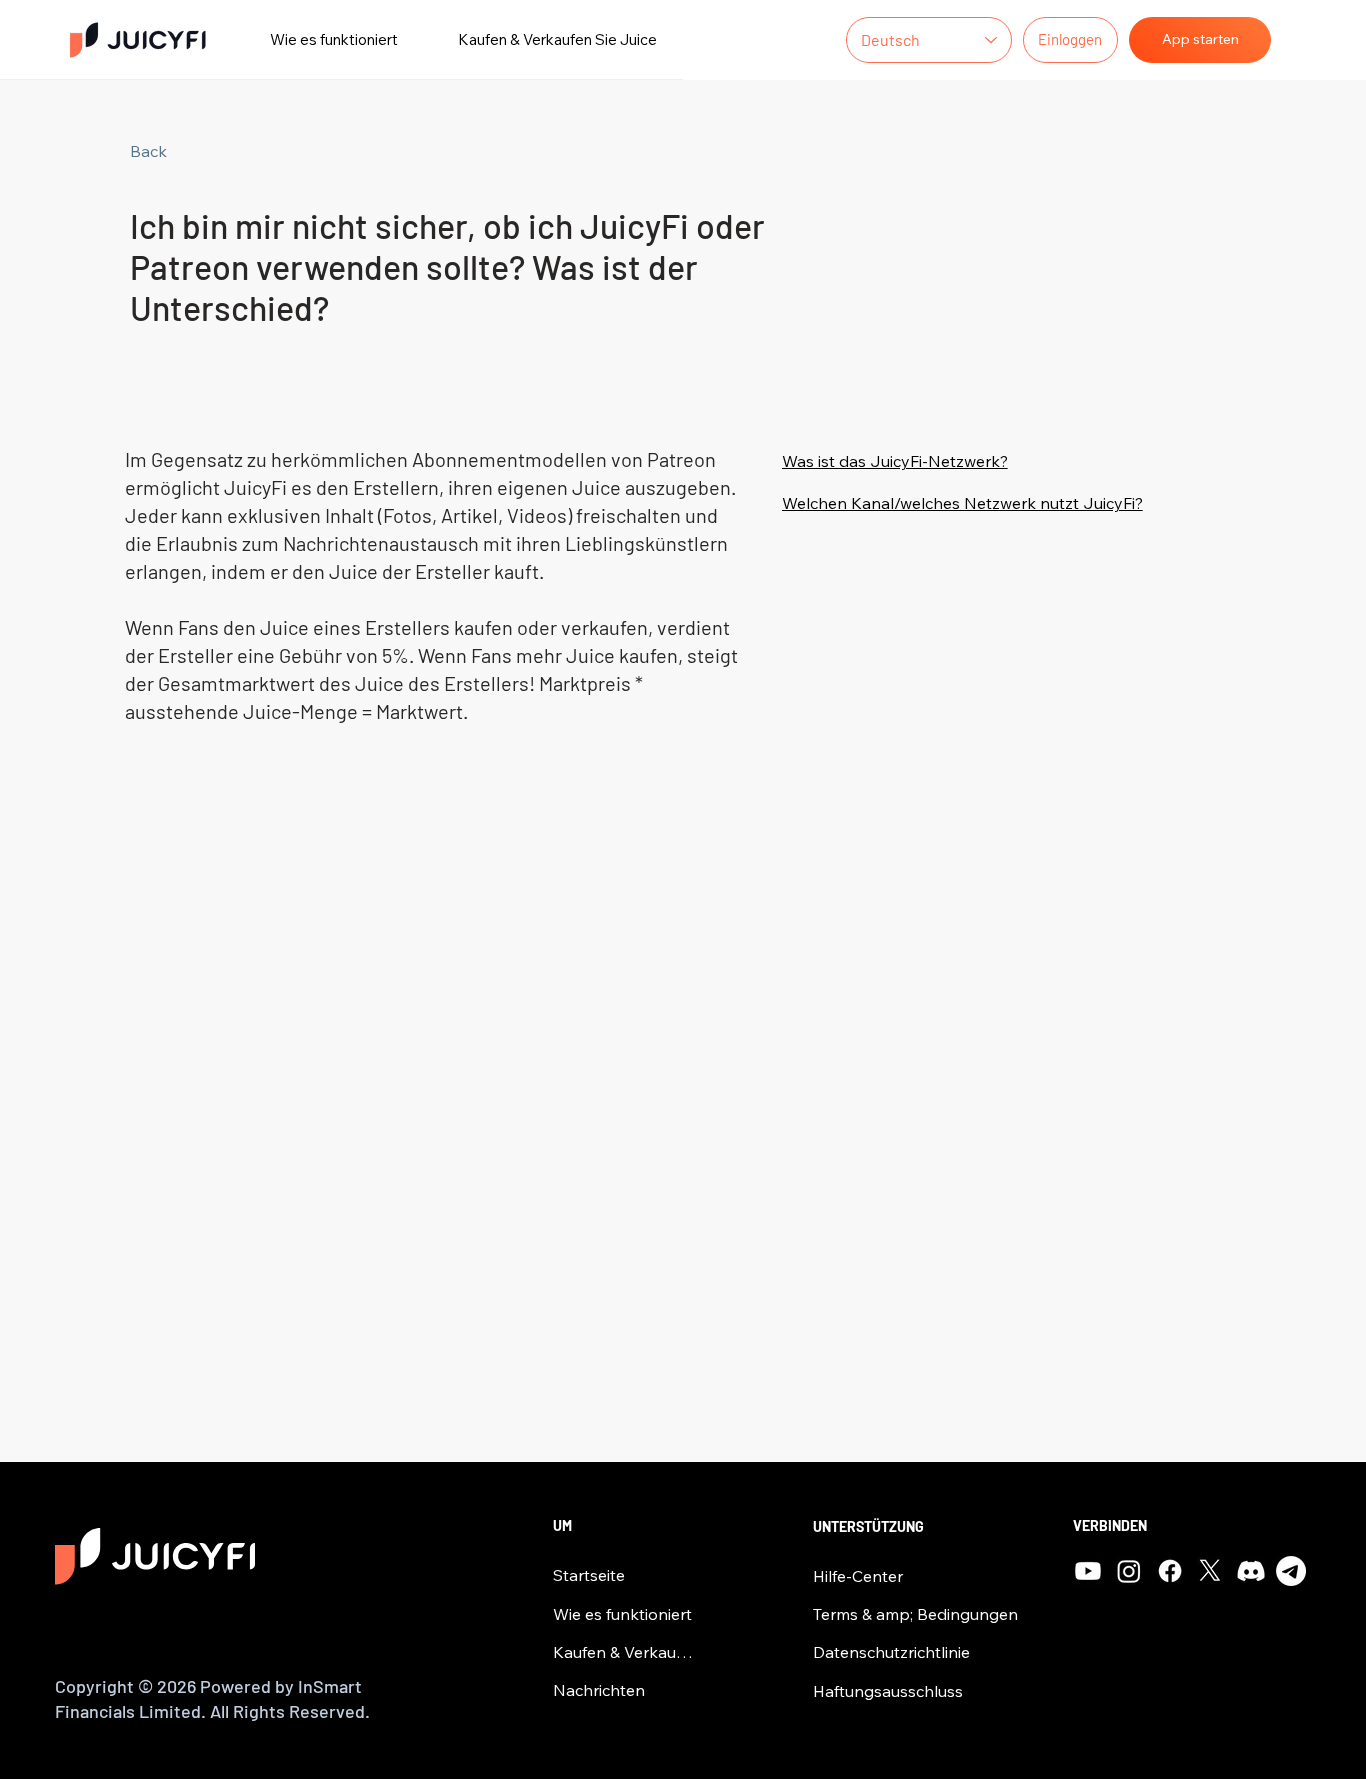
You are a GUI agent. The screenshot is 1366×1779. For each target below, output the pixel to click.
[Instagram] (1129, 1571)
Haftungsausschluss (888, 1691)
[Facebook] (1170, 1571)
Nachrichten (599, 1690)
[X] (1210, 1571)
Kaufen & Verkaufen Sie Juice (624, 1652)
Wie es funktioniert (622, 1614)
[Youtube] (1088, 1571)
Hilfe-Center (858, 1576)
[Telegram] (1291, 1571)
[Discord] (1251, 1571)
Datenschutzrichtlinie (891, 1652)
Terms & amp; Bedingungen (915, 1614)
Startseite (589, 1575)
